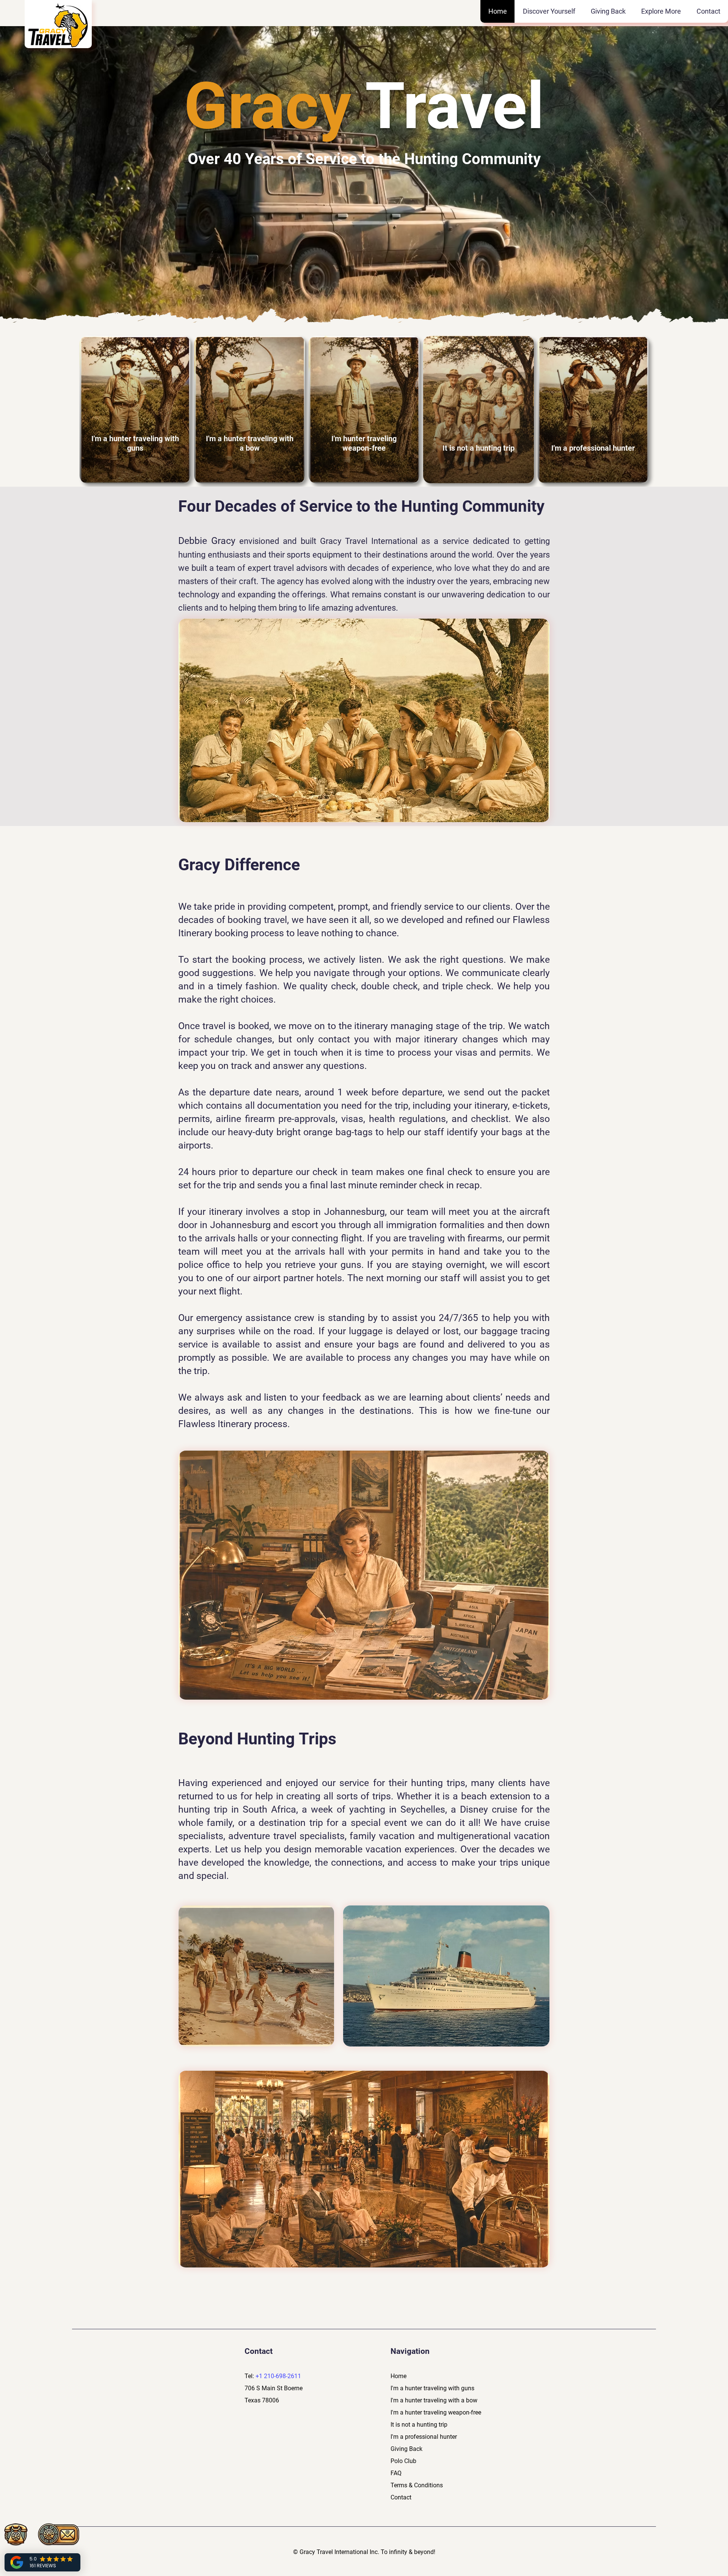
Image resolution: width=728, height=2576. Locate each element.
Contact (401, 2497)
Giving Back (407, 2449)
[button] (549, 11)
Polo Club (403, 2461)
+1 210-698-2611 (278, 2376)
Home (399, 2376)
